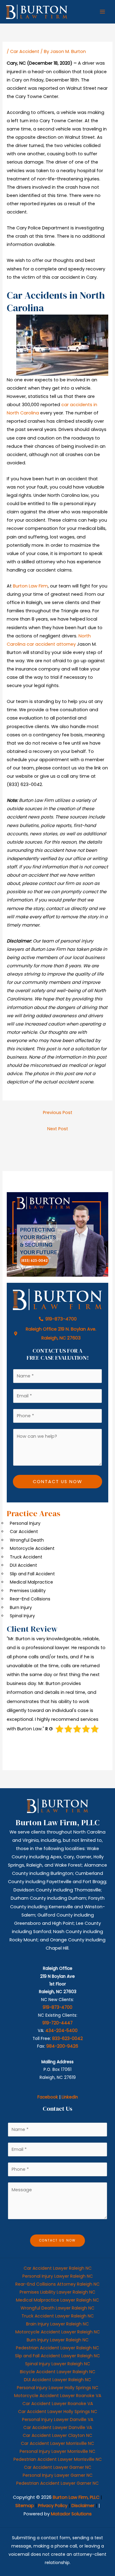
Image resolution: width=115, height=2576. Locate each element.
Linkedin (70, 2097)
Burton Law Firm (30, 586)
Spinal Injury (22, 1616)
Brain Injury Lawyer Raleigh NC (57, 2324)
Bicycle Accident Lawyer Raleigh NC (58, 2372)
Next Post (58, 1129)
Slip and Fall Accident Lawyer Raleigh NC (57, 2356)
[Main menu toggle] (102, 12)
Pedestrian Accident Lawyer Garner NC (57, 2483)
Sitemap (25, 2506)
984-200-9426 (62, 2046)
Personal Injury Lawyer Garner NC (58, 2475)
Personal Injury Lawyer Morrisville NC (57, 2451)
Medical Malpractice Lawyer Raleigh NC (57, 2300)
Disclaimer (83, 2506)
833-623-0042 (67, 2039)
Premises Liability (28, 1591)
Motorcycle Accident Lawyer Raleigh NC (58, 2332)
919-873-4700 (57, 2007)
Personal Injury (25, 1523)
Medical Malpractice (31, 1582)
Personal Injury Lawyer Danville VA (58, 2419)
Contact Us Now (57, 1482)
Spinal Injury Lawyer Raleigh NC (58, 2364)
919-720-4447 (57, 2023)
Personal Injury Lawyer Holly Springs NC (58, 2388)
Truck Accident (26, 1557)
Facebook (48, 2097)
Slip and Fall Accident (32, 1574)
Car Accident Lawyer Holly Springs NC (58, 2412)
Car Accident (25, 51)
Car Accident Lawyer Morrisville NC (57, 2443)
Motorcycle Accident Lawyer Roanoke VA (58, 2396)
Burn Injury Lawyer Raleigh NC (58, 2340)
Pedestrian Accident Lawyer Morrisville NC (58, 2459)
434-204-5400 (61, 2031)
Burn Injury (21, 1607)
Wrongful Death (27, 1540)
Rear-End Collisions (30, 1599)
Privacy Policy (53, 2506)
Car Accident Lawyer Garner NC (58, 2467)
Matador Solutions (71, 2514)
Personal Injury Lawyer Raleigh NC (58, 2276)
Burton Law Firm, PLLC (76, 2497)
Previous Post (58, 1112)
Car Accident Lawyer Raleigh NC (58, 2268)
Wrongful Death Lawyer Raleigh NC (57, 2308)
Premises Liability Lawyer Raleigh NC (57, 2292)
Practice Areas (34, 1513)
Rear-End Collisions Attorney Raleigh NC (57, 2284)
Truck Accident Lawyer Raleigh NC (58, 2316)
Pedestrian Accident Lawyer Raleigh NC (57, 2348)
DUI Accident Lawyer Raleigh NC (57, 2380)
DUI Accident (23, 1565)
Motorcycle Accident (32, 1548)
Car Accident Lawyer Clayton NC (57, 2435)
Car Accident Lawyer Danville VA (58, 2427)
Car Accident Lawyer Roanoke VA (58, 2404)
